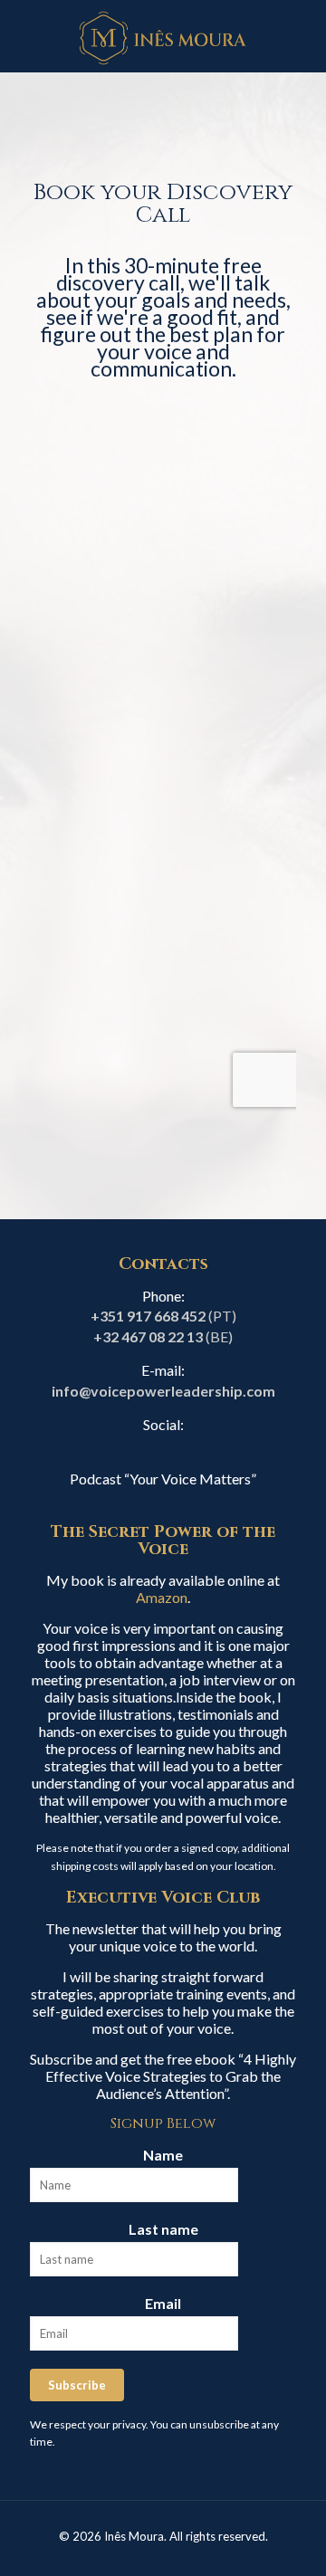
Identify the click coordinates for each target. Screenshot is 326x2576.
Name (163, 2155)
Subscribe (77, 2385)
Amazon (162, 1597)
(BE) (163, 1336)
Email (163, 2303)
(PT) (163, 1316)
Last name (163, 2229)
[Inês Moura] (163, 36)
